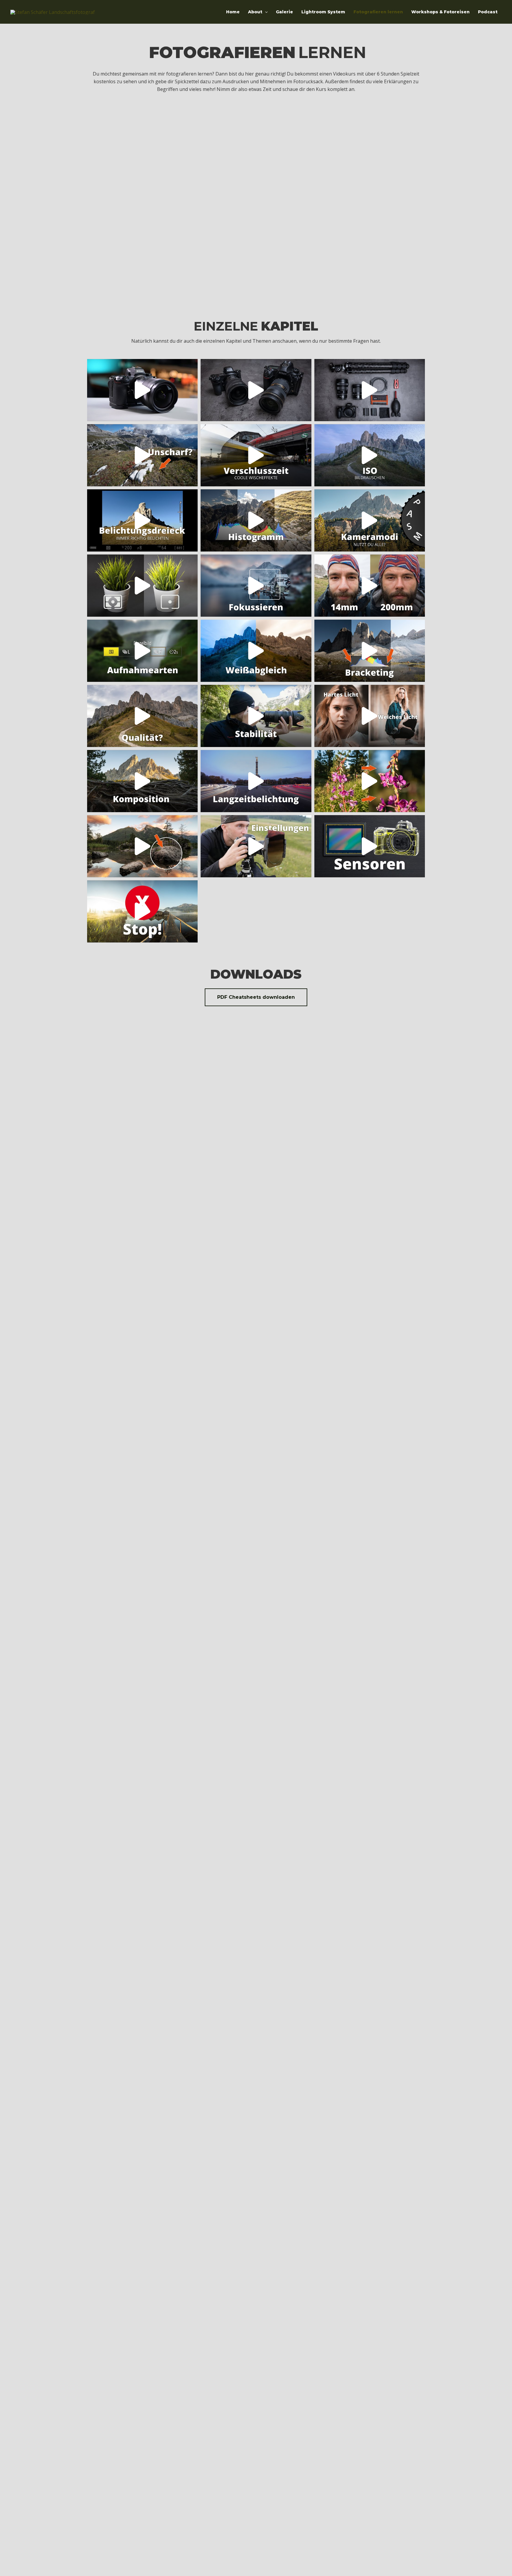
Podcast (488, 12)
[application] (265, 12)
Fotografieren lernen (378, 12)
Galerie (284, 12)
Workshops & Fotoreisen (440, 12)
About (255, 12)
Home (233, 12)
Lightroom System (323, 12)
